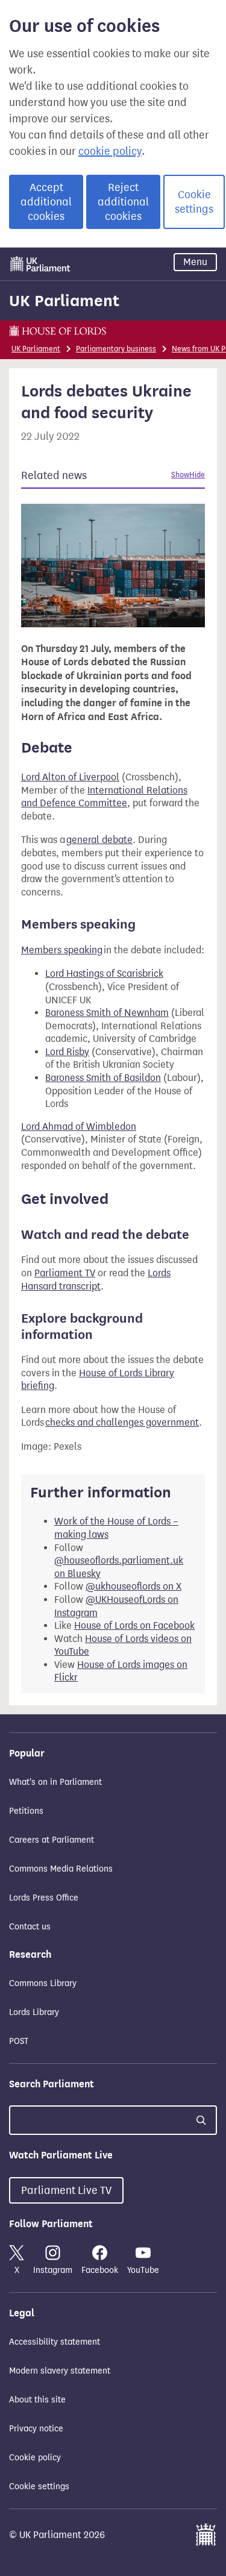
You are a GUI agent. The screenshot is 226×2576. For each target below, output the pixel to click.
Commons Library (43, 1983)
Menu (195, 262)
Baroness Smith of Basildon (103, 1078)
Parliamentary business (116, 349)
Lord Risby (67, 1052)
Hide (197, 475)
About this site (37, 2400)
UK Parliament (64, 301)
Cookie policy (35, 2458)
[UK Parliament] (40, 264)
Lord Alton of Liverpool (70, 777)
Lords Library (34, 2012)
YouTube (143, 2270)
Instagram (53, 2270)
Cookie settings (194, 202)
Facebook (100, 2270)
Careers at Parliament (52, 1840)
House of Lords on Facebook (134, 1625)
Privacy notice (36, 2429)
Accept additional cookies (46, 202)
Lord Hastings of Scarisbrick (104, 973)
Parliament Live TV (66, 2190)
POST (19, 2041)
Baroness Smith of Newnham (107, 1013)
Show (180, 475)
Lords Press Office (44, 1898)
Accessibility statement (55, 2342)
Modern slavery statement (60, 2371)
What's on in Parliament (55, 1782)
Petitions (26, 1811)
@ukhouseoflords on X (133, 1586)
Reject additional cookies (123, 202)
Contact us (30, 1927)
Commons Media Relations (61, 1869)
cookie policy (110, 151)
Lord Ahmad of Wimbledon (79, 1127)
